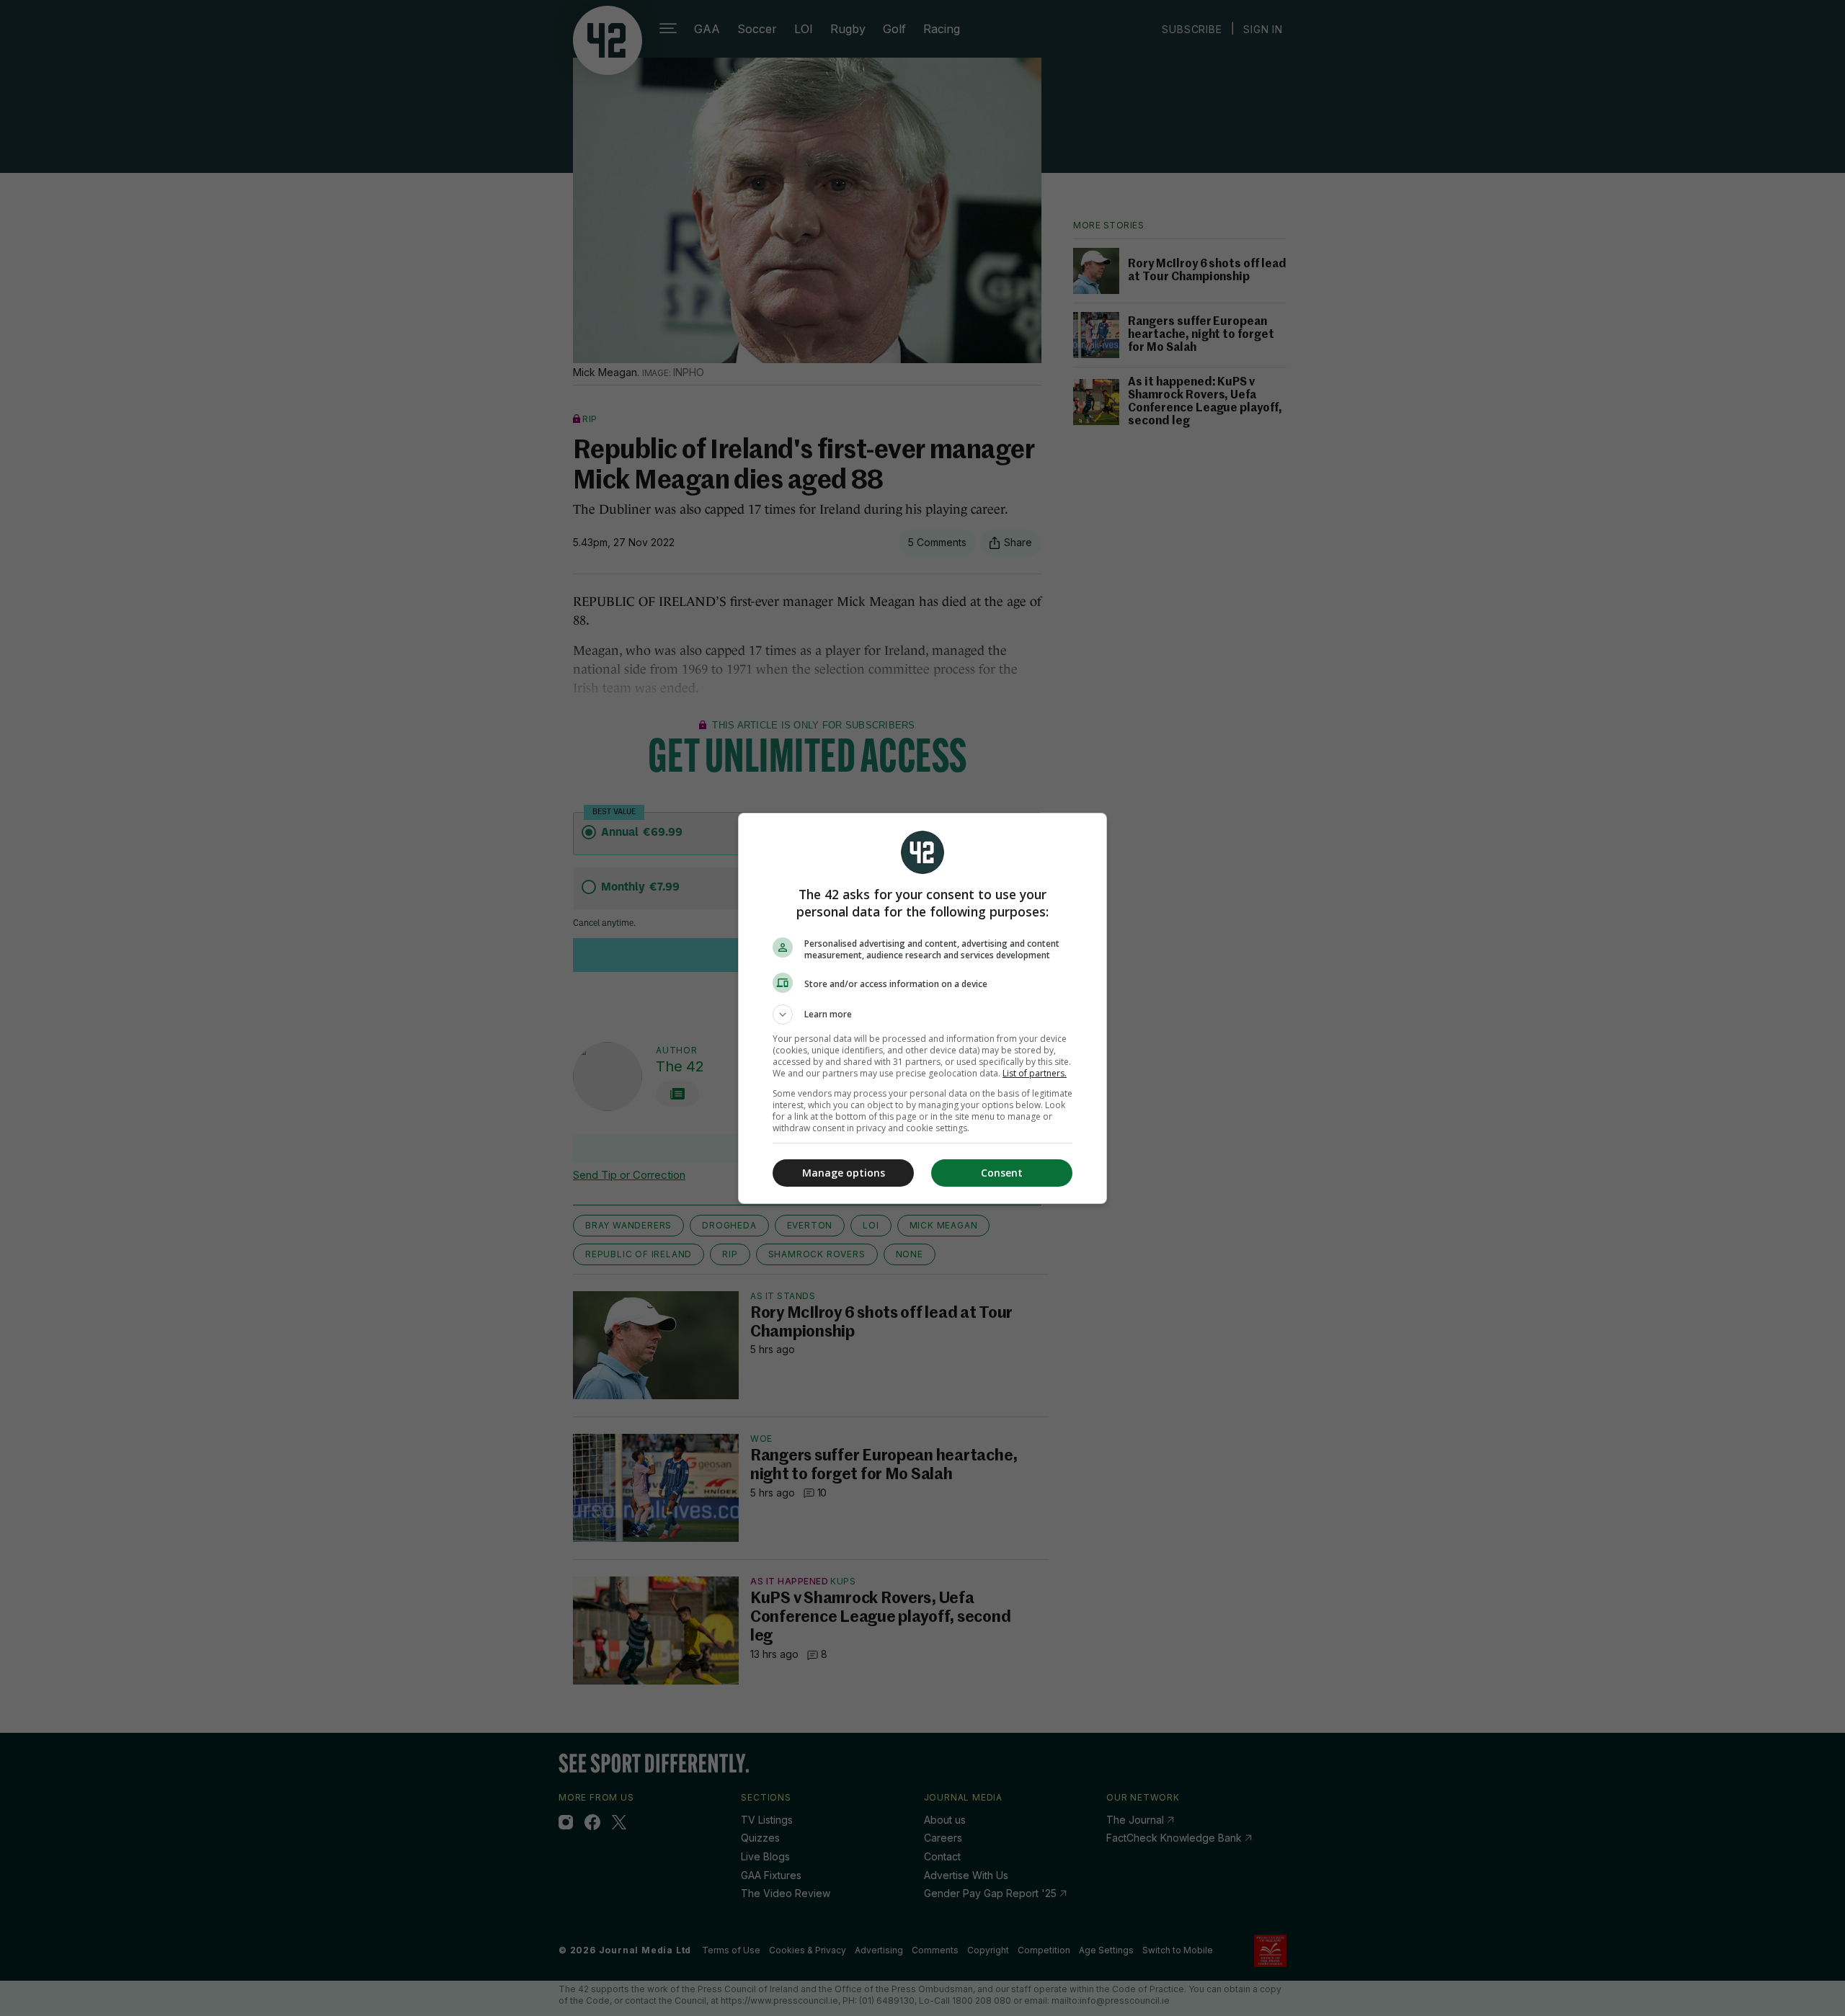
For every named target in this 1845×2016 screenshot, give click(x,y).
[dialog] (922, 1008)
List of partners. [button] (1035, 1073)
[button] (922, 1014)
